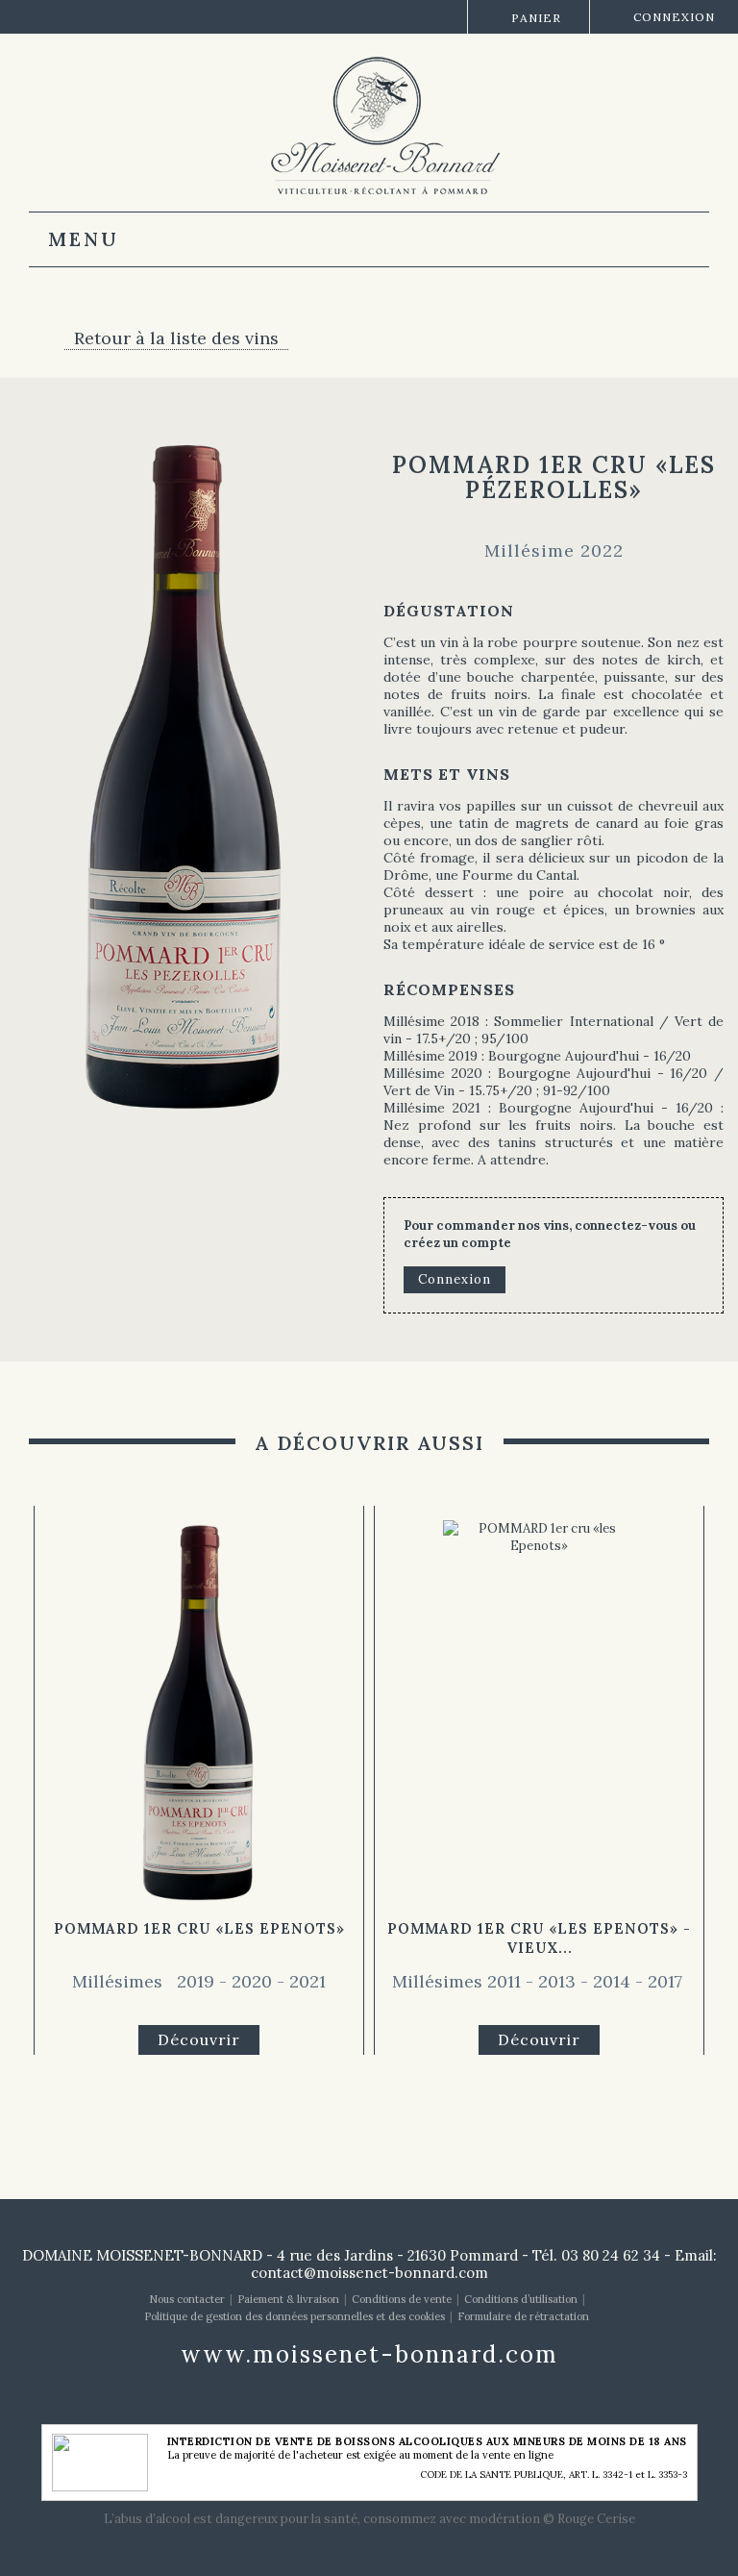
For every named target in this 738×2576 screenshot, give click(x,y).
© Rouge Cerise (589, 2519)
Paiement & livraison (288, 2299)
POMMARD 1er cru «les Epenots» (199, 1928)
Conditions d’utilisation (521, 2299)
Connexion (674, 17)
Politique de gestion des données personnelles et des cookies (295, 2316)
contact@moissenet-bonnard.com (369, 2273)
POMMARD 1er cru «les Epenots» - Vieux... (539, 1938)
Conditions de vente (402, 2299)
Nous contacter (187, 2299)
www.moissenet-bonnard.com (369, 2354)
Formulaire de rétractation (523, 2316)
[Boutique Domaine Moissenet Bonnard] (377, 124)
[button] (53, 1751)
